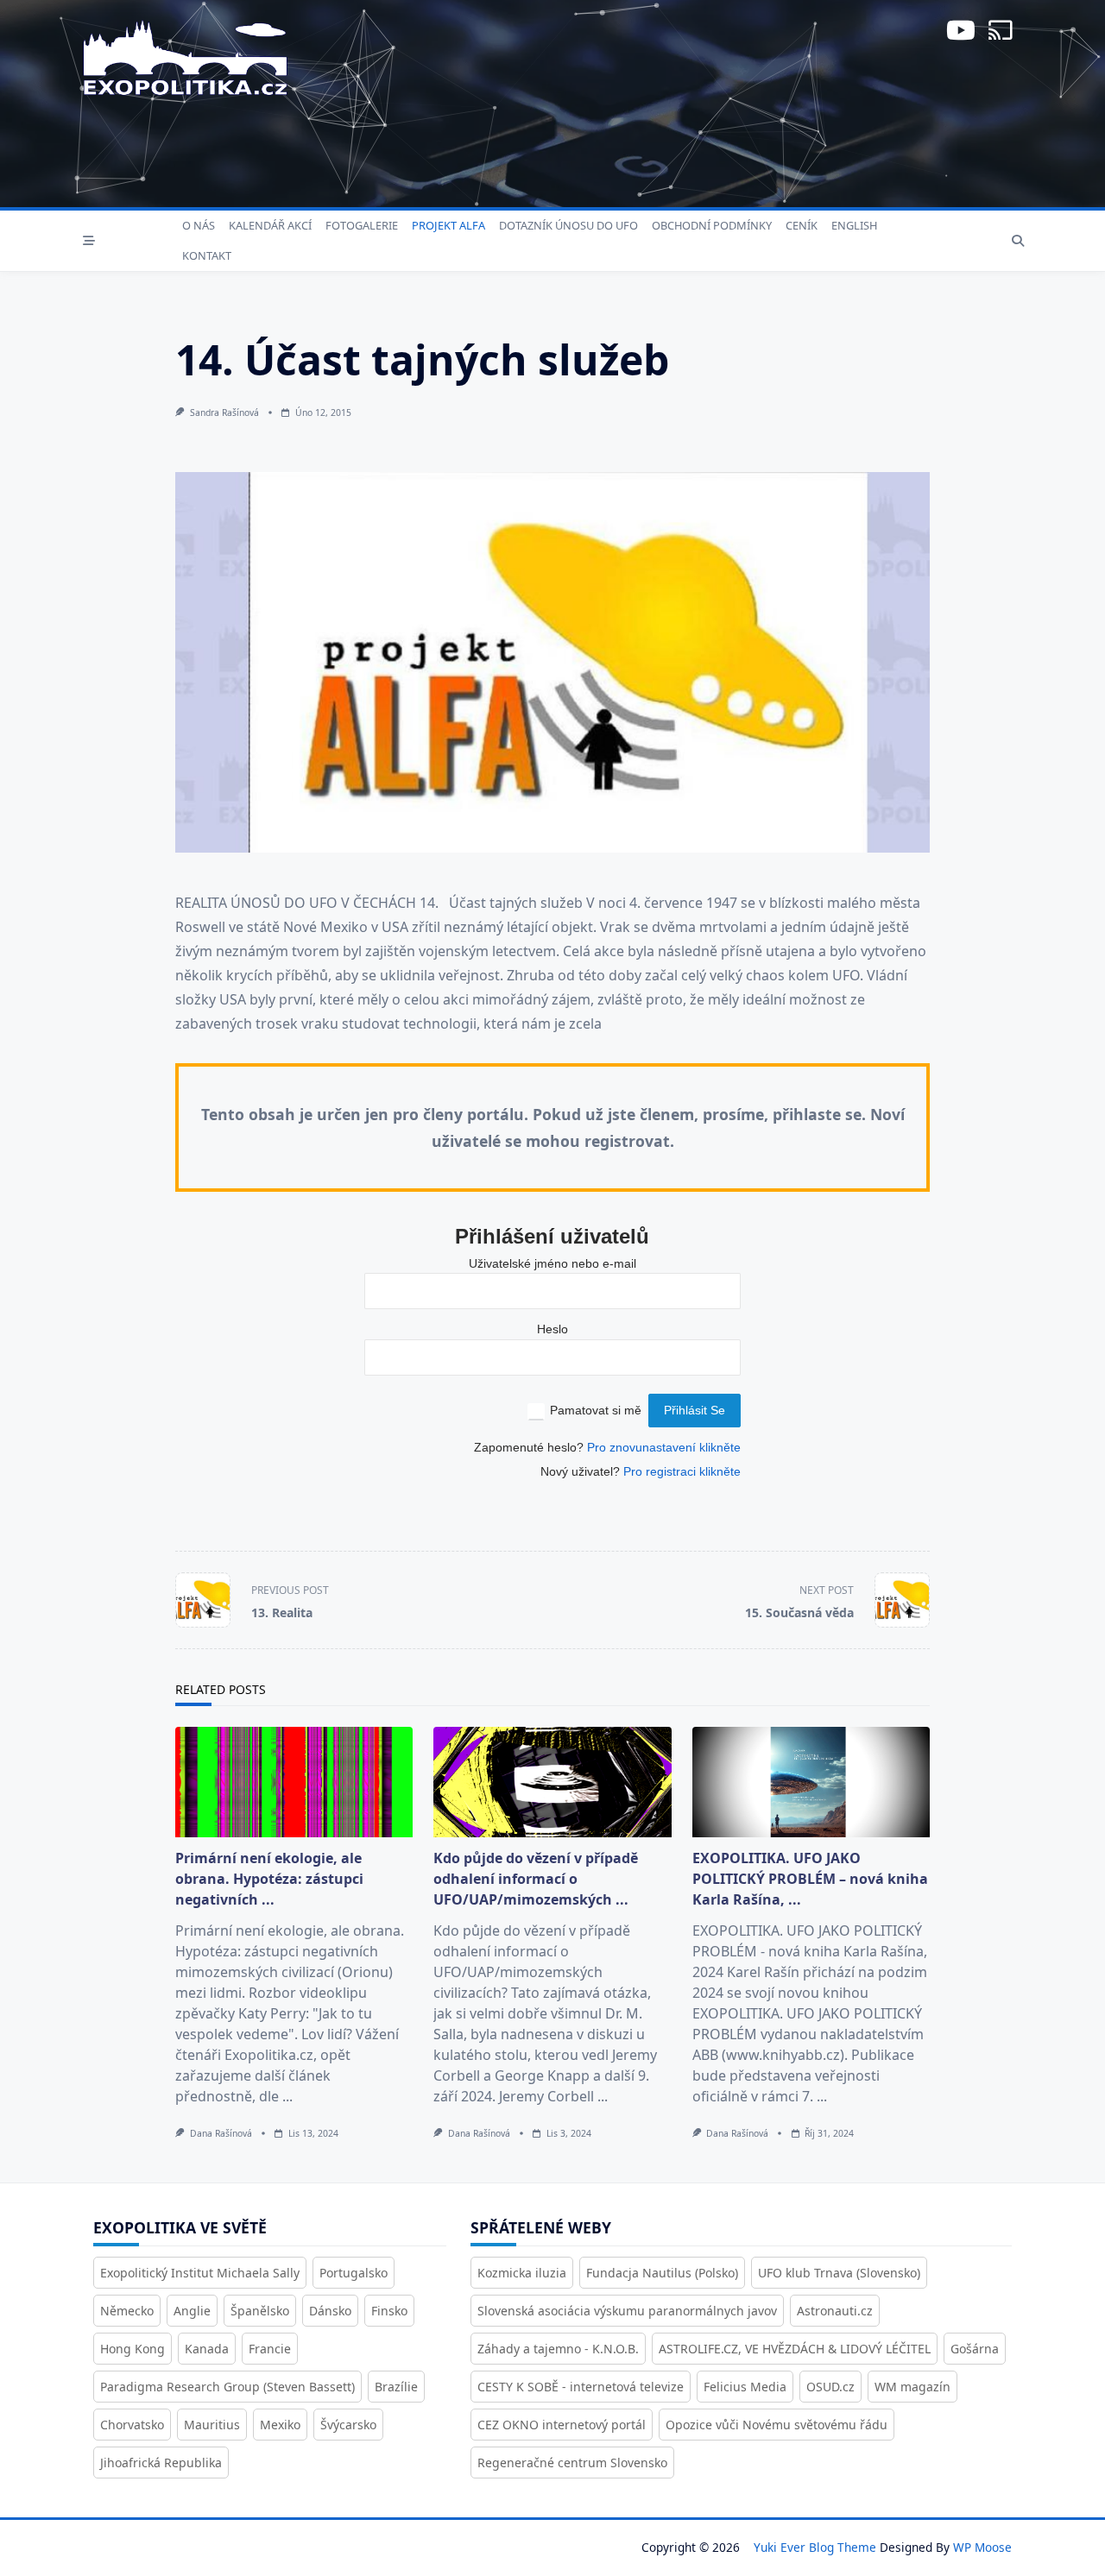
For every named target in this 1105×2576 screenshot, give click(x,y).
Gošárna (975, 2349)
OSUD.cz (830, 2387)
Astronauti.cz (835, 2311)
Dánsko (330, 2311)
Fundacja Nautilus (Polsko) (662, 2273)
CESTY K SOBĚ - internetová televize (581, 2387)
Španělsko (260, 2311)
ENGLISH (854, 225)
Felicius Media (745, 2387)
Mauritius (212, 2425)
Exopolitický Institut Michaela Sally (200, 2273)
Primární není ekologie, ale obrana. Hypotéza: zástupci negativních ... (269, 1879)
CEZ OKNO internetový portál (562, 2425)
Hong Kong (133, 2349)
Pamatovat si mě (596, 1411)
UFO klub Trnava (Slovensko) (839, 2273)
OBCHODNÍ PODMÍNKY (712, 225)
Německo (127, 2311)
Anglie (192, 2311)
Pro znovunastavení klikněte (664, 1448)
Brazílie (396, 2387)
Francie (270, 2349)
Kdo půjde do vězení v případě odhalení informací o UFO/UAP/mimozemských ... (536, 1879)
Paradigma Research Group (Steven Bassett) (227, 2387)
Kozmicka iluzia (522, 2273)
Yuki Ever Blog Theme (815, 2547)
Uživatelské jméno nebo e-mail (552, 1264)
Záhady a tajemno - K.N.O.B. (558, 2349)
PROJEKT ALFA (448, 225)
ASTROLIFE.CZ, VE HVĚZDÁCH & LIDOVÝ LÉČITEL (795, 2349)
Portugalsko (354, 2273)
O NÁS (199, 225)
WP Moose (982, 2547)
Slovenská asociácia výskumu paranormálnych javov (627, 2311)
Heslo (552, 1329)
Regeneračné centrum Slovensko (572, 2463)
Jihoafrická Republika (161, 2463)
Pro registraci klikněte (682, 1472)
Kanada (207, 2349)
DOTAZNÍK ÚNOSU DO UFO (568, 225)
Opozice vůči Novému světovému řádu (777, 2425)
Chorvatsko (132, 2425)
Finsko (389, 2311)
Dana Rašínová (221, 2133)
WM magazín (912, 2387)
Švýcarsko (348, 2425)
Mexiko (280, 2425)
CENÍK (802, 225)
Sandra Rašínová (224, 413)
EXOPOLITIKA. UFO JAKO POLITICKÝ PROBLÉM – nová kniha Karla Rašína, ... (810, 1879)
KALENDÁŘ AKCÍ (270, 225)
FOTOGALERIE (362, 225)
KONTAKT (207, 255)
